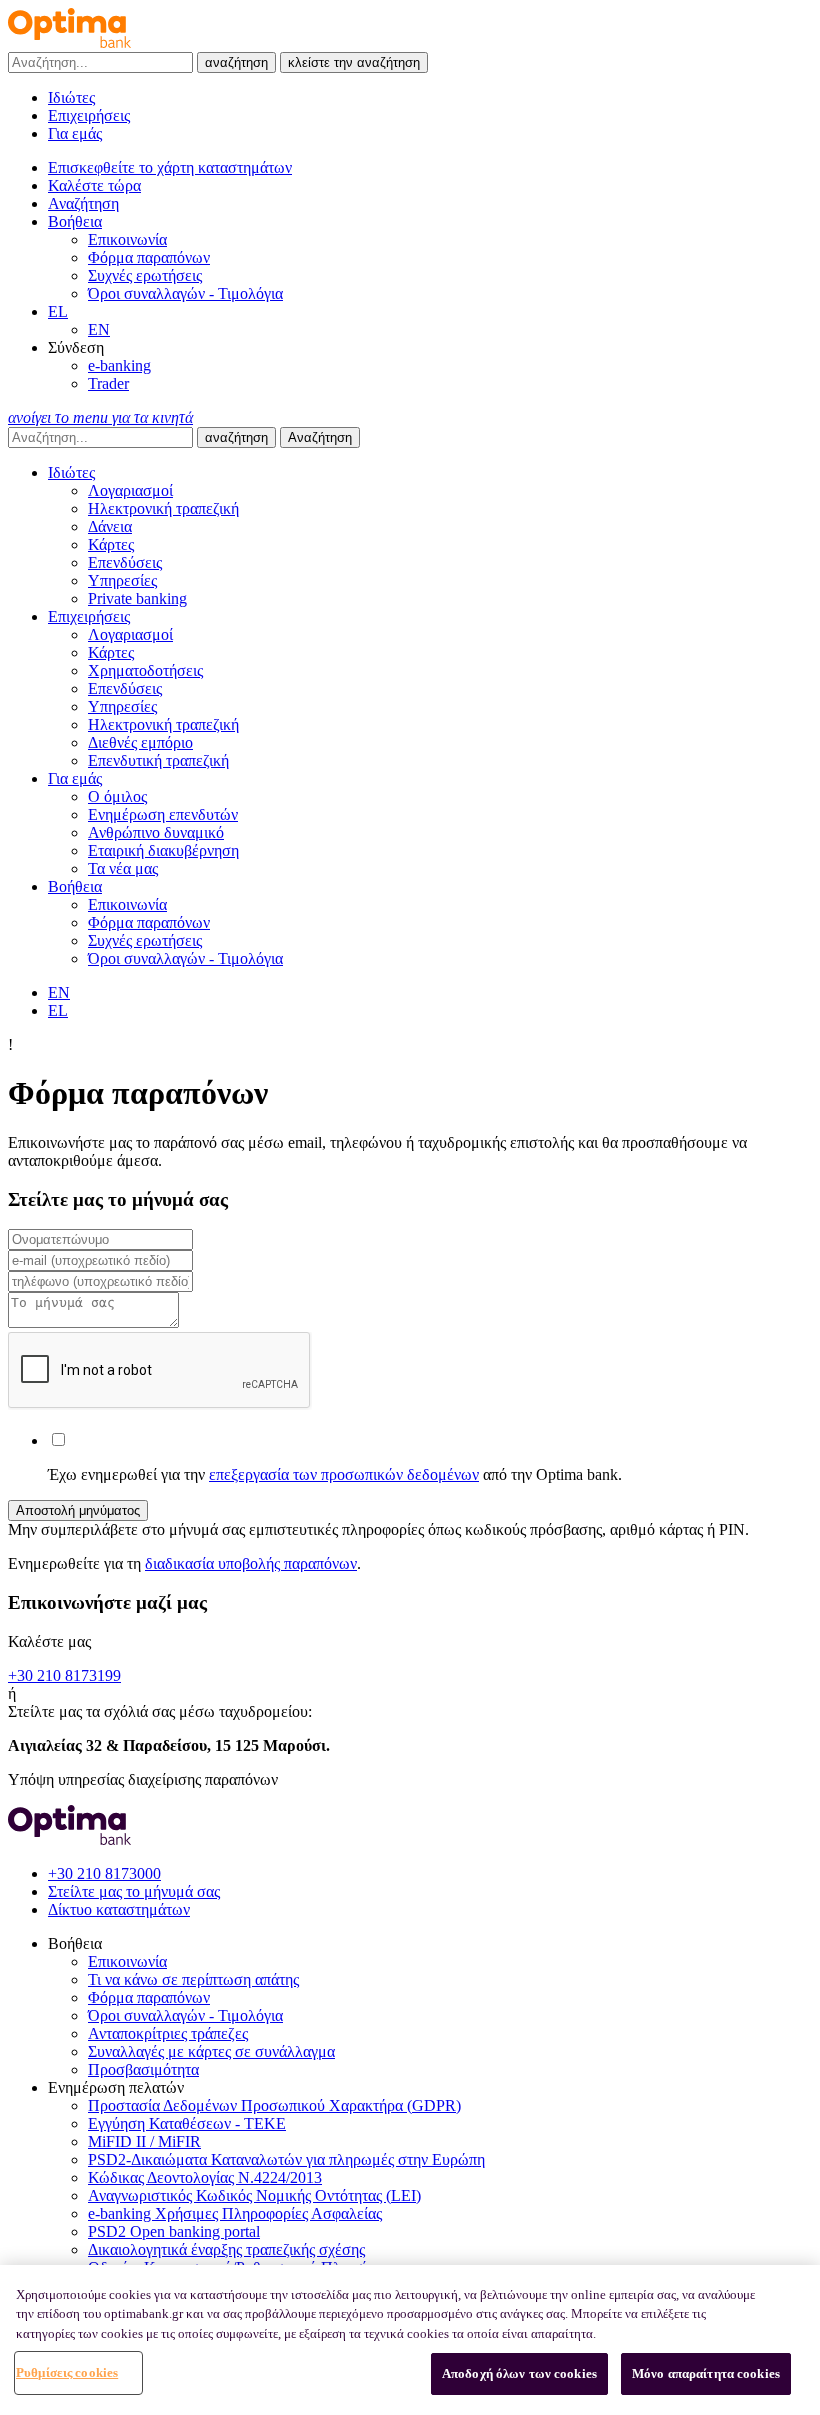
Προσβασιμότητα (143, 2069)
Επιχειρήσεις (89, 115)
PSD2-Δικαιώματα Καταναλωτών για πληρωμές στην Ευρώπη (286, 2159)
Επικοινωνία (127, 239)
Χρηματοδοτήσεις (145, 670)
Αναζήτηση (320, 437)
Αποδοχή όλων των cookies (519, 2373)
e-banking (119, 365)
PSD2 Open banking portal (174, 2231)
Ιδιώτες (71, 97)
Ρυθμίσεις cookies (67, 2372)
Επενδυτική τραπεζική (158, 760)
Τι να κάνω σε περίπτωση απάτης (193, 1979)
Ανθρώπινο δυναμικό (156, 832)
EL (58, 311)
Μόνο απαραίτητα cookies (706, 2373)
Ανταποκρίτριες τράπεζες (168, 2033)
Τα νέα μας (123, 868)
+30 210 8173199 (64, 1675)
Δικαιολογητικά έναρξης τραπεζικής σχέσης (226, 2249)
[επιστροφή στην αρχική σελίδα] (69, 42)
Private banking (137, 598)
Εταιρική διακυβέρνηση (163, 850)
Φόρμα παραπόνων (149, 257)
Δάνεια (110, 526)
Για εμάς (75, 133)
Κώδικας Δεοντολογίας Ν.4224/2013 (205, 2177)
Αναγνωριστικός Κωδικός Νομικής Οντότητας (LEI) (254, 2195)
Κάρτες (111, 544)
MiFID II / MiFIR (144, 2141)
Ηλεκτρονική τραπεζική (163, 508)
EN (99, 329)
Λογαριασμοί (130, 490)
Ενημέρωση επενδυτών (163, 814)
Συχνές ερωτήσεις (145, 275)
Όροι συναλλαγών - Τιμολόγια (185, 293)
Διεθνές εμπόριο (140, 742)
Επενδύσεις (125, 562)
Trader (108, 383)
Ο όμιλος (117, 796)
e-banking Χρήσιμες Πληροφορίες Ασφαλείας (235, 2213)
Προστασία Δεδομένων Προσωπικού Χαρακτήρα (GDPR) (274, 2105)
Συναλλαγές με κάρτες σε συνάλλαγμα (211, 2051)
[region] (410, 2340)
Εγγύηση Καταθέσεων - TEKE (187, 2123)
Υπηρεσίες (122, 580)
